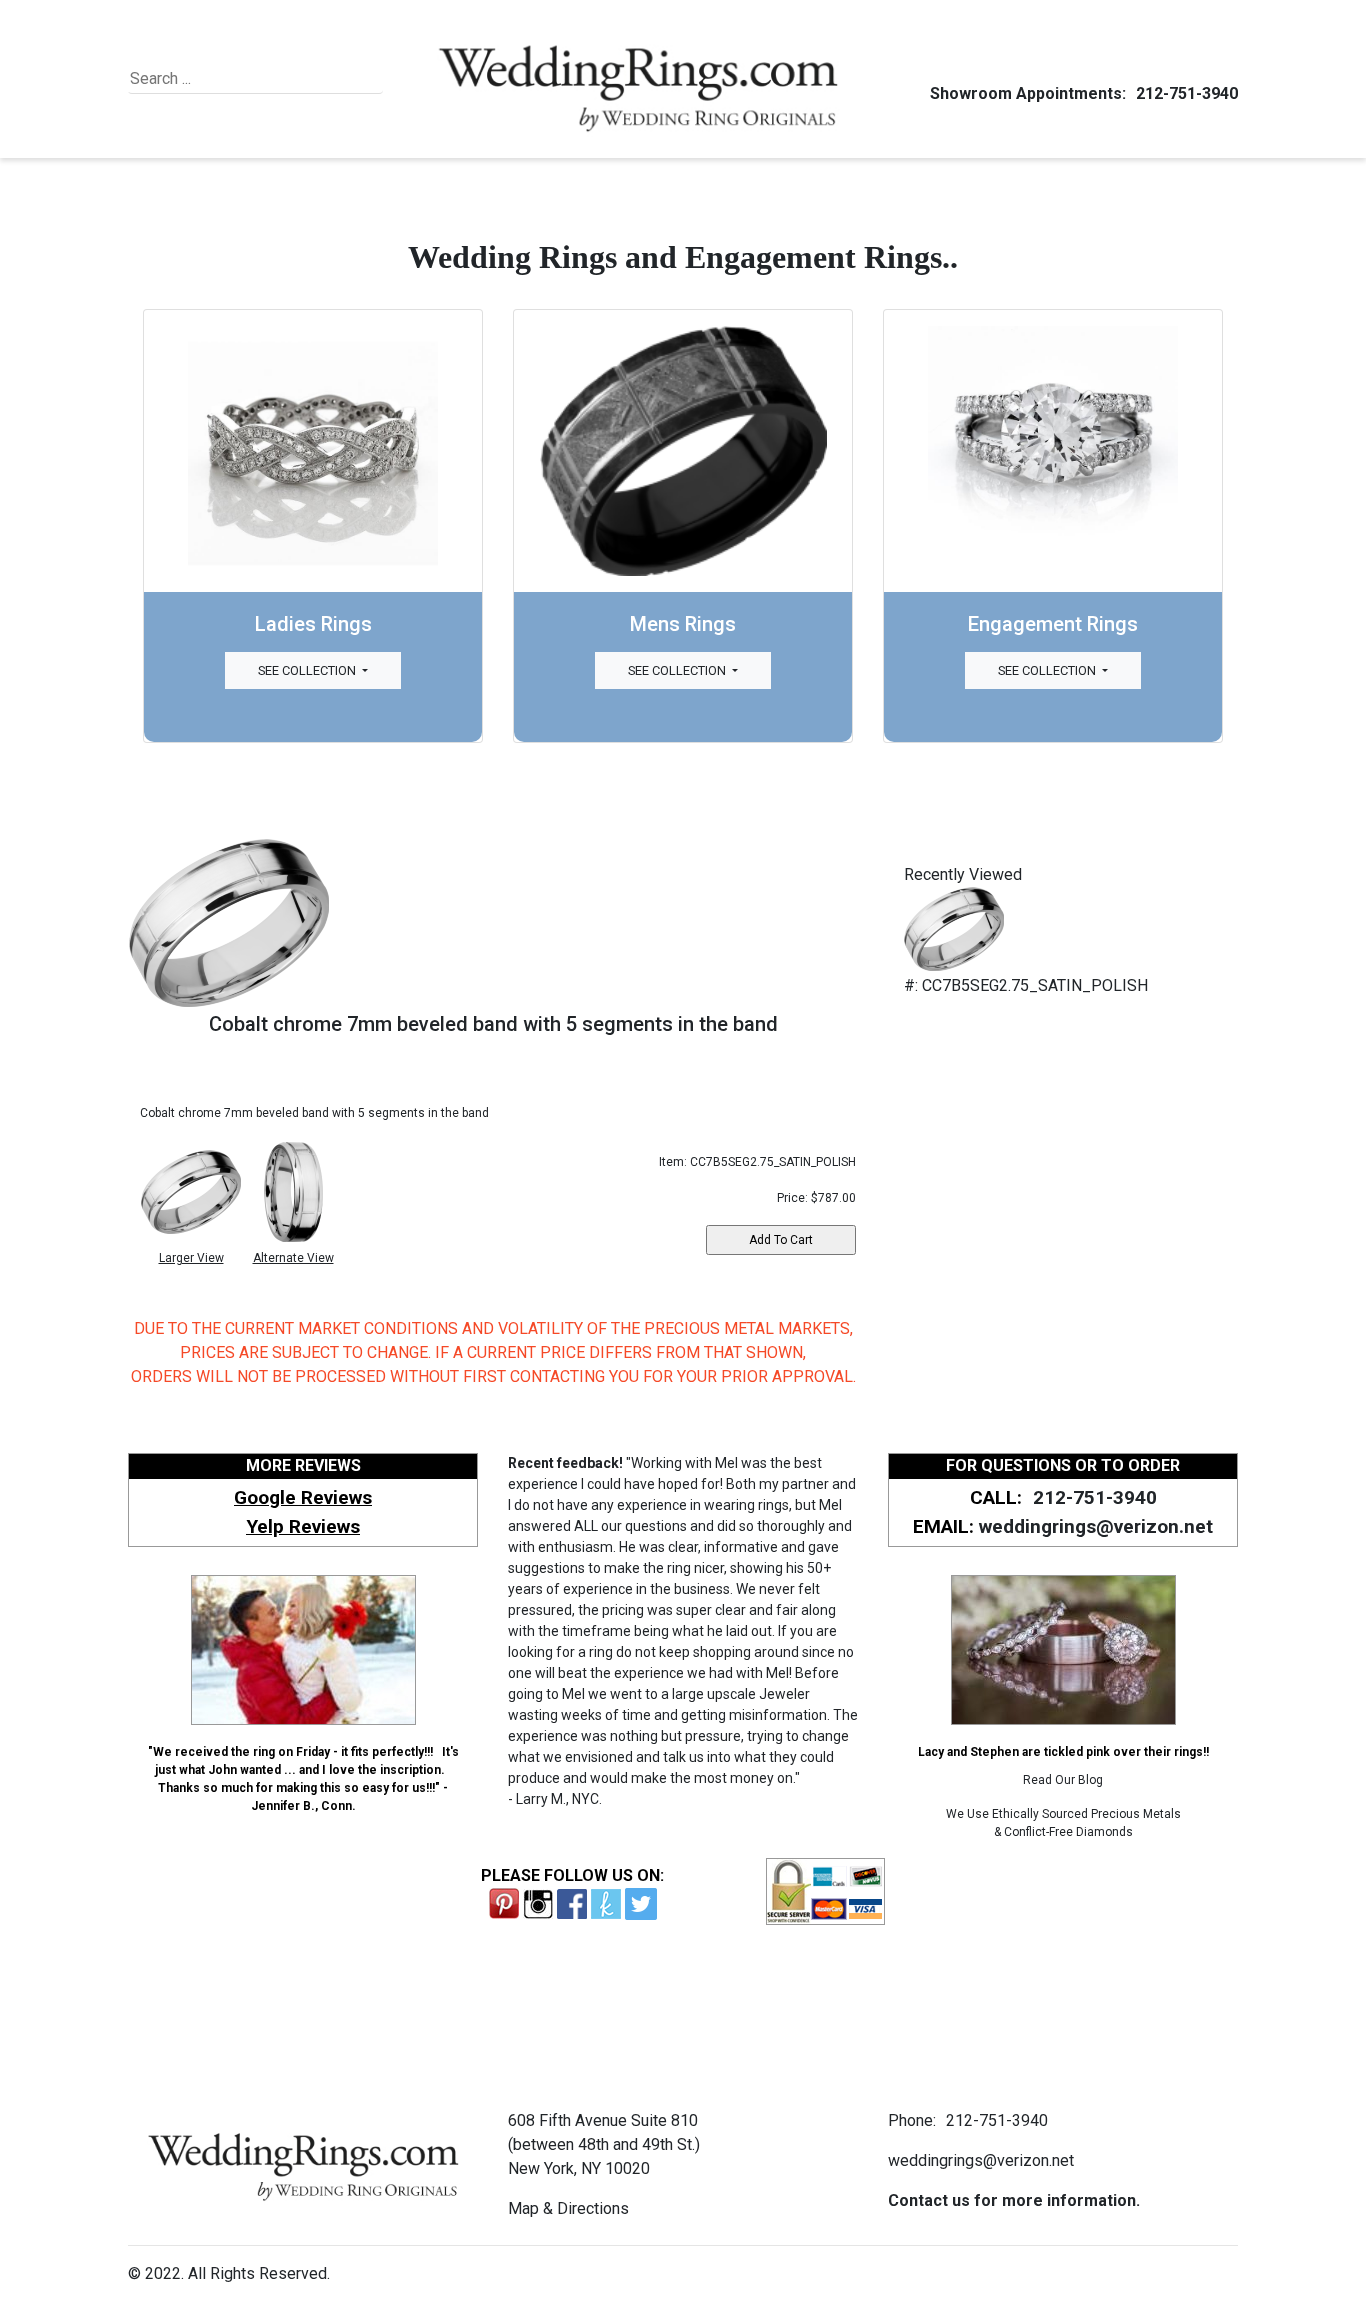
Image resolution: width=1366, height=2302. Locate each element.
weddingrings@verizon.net (1096, 1526)
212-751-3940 (1187, 93)
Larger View (191, 1258)
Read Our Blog (1063, 1780)
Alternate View (293, 1258)
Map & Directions (568, 2208)
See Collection (308, 670)
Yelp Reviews (303, 1526)
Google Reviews (303, 1497)
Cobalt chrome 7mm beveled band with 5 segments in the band (493, 1024)
